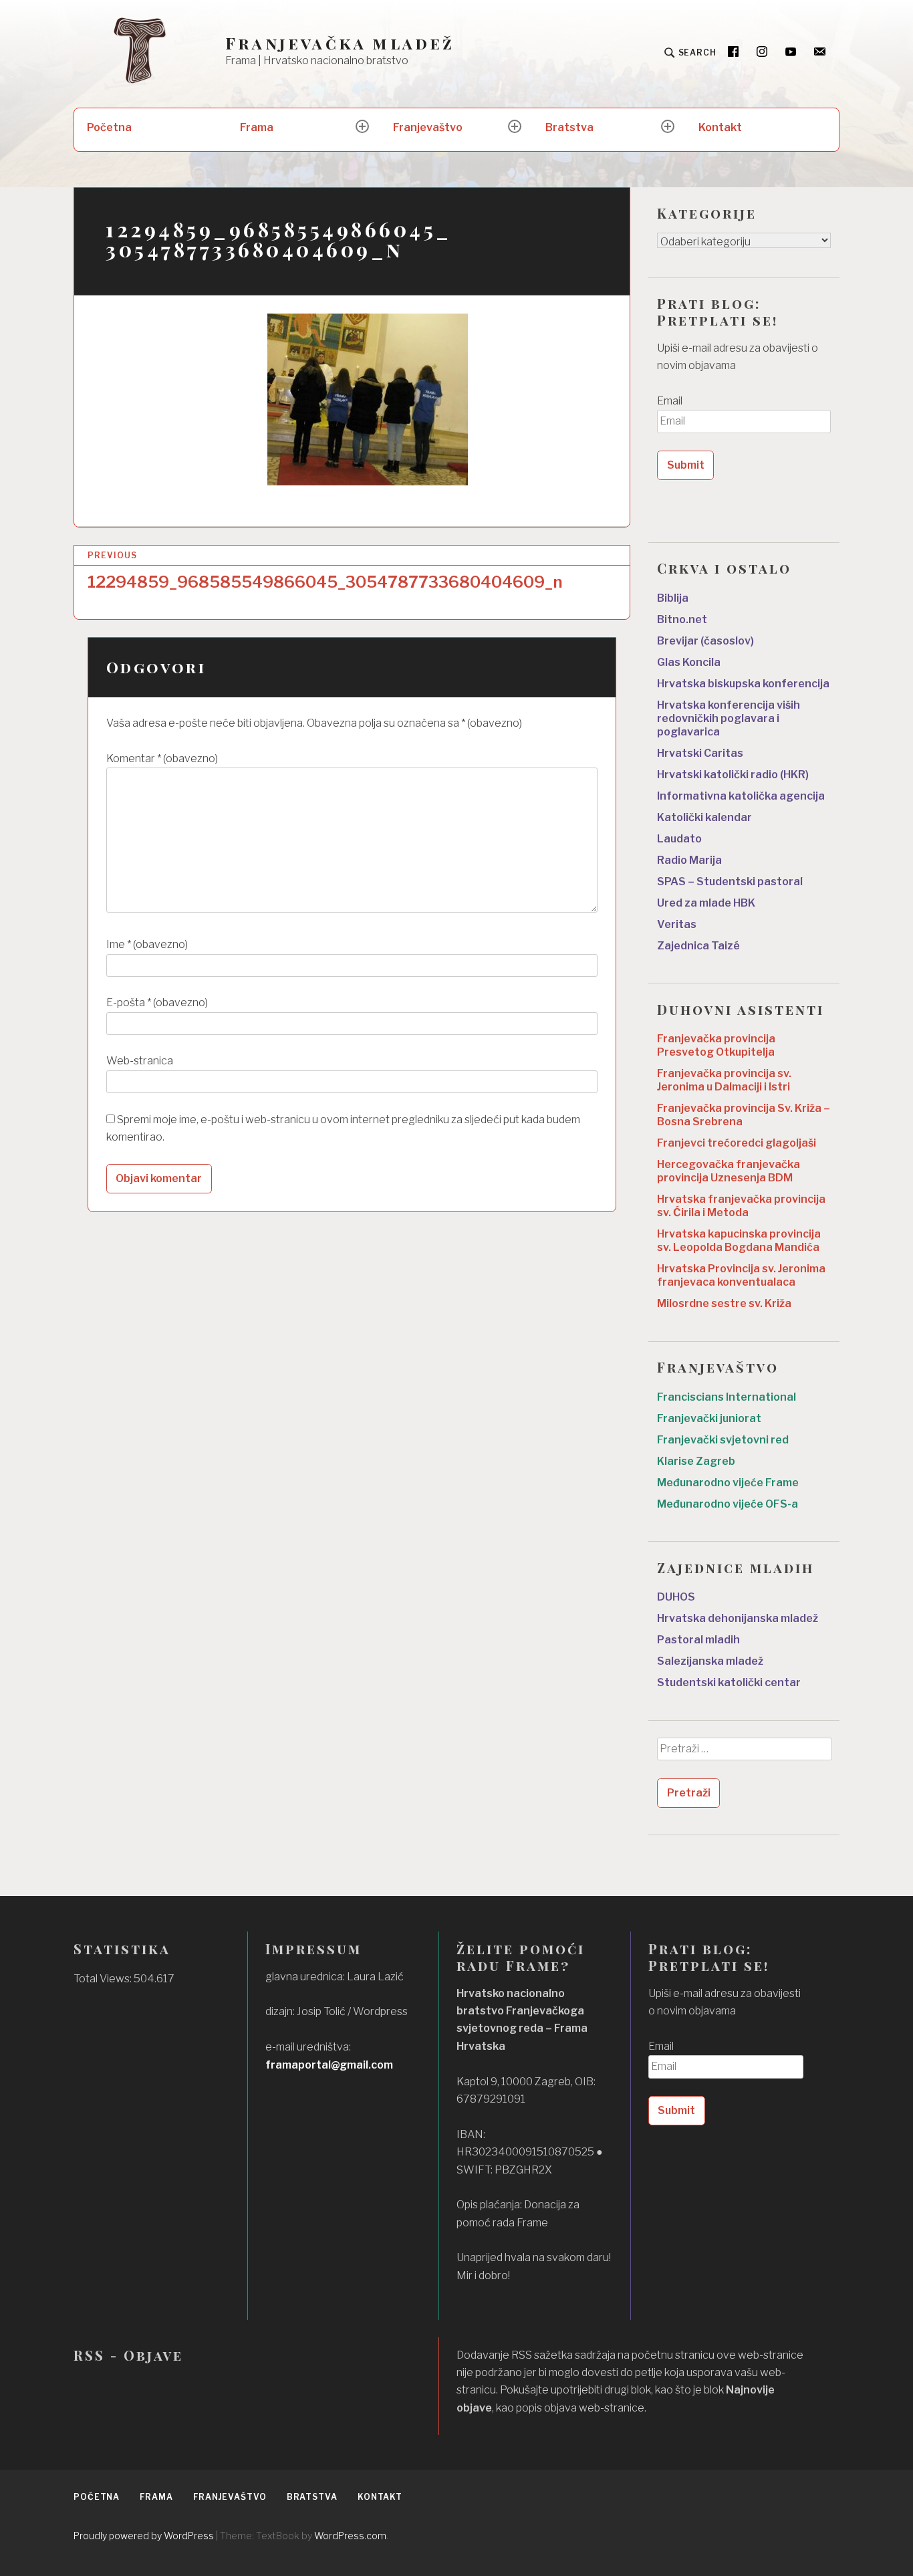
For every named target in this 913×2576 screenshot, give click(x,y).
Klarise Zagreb (696, 1461)
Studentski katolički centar (729, 1682)
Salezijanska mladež (710, 1661)
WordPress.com (350, 2536)
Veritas (677, 924)
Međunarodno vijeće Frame (728, 1483)
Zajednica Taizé (698, 946)
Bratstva (569, 127)
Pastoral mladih (698, 1640)
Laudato (679, 839)
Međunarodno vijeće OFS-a (728, 1504)
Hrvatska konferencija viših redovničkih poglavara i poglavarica (729, 718)
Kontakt (720, 127)
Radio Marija (689, 860)
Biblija (673, 598)
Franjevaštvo (428, 127)
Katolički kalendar (704, 817)
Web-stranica (140, 1061)
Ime (147, 944)
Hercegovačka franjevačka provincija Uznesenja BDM (729, 1171)
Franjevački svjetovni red (723, 1440)
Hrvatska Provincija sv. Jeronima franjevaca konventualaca (741, 1275)
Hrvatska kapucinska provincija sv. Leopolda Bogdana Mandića (739, 1241)
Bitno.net (682, 619)
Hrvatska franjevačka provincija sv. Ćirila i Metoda (741, 1206)
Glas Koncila (689, 662)
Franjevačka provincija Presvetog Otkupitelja (716, 1045)
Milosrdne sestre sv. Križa (724, 1303)
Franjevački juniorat (709, 1418)
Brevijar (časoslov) (705, 641)
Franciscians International (727, 1397)
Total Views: (104, 1979)
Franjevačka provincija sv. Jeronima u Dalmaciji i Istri (724, 1080)
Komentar (162, 758)
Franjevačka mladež (340, 43)
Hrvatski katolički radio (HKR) (733, 775)
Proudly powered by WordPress (144, 2536)
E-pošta (157, 1003)
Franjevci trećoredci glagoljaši (737, 1143)
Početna (109, 127)
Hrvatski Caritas (700, 753)
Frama (257, 127)
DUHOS (676, 1597)
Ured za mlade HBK (706, 903)
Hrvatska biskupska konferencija (743, 684)
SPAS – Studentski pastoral (730, 882)
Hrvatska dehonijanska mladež (738, 1618)
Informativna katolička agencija (741, 796)
